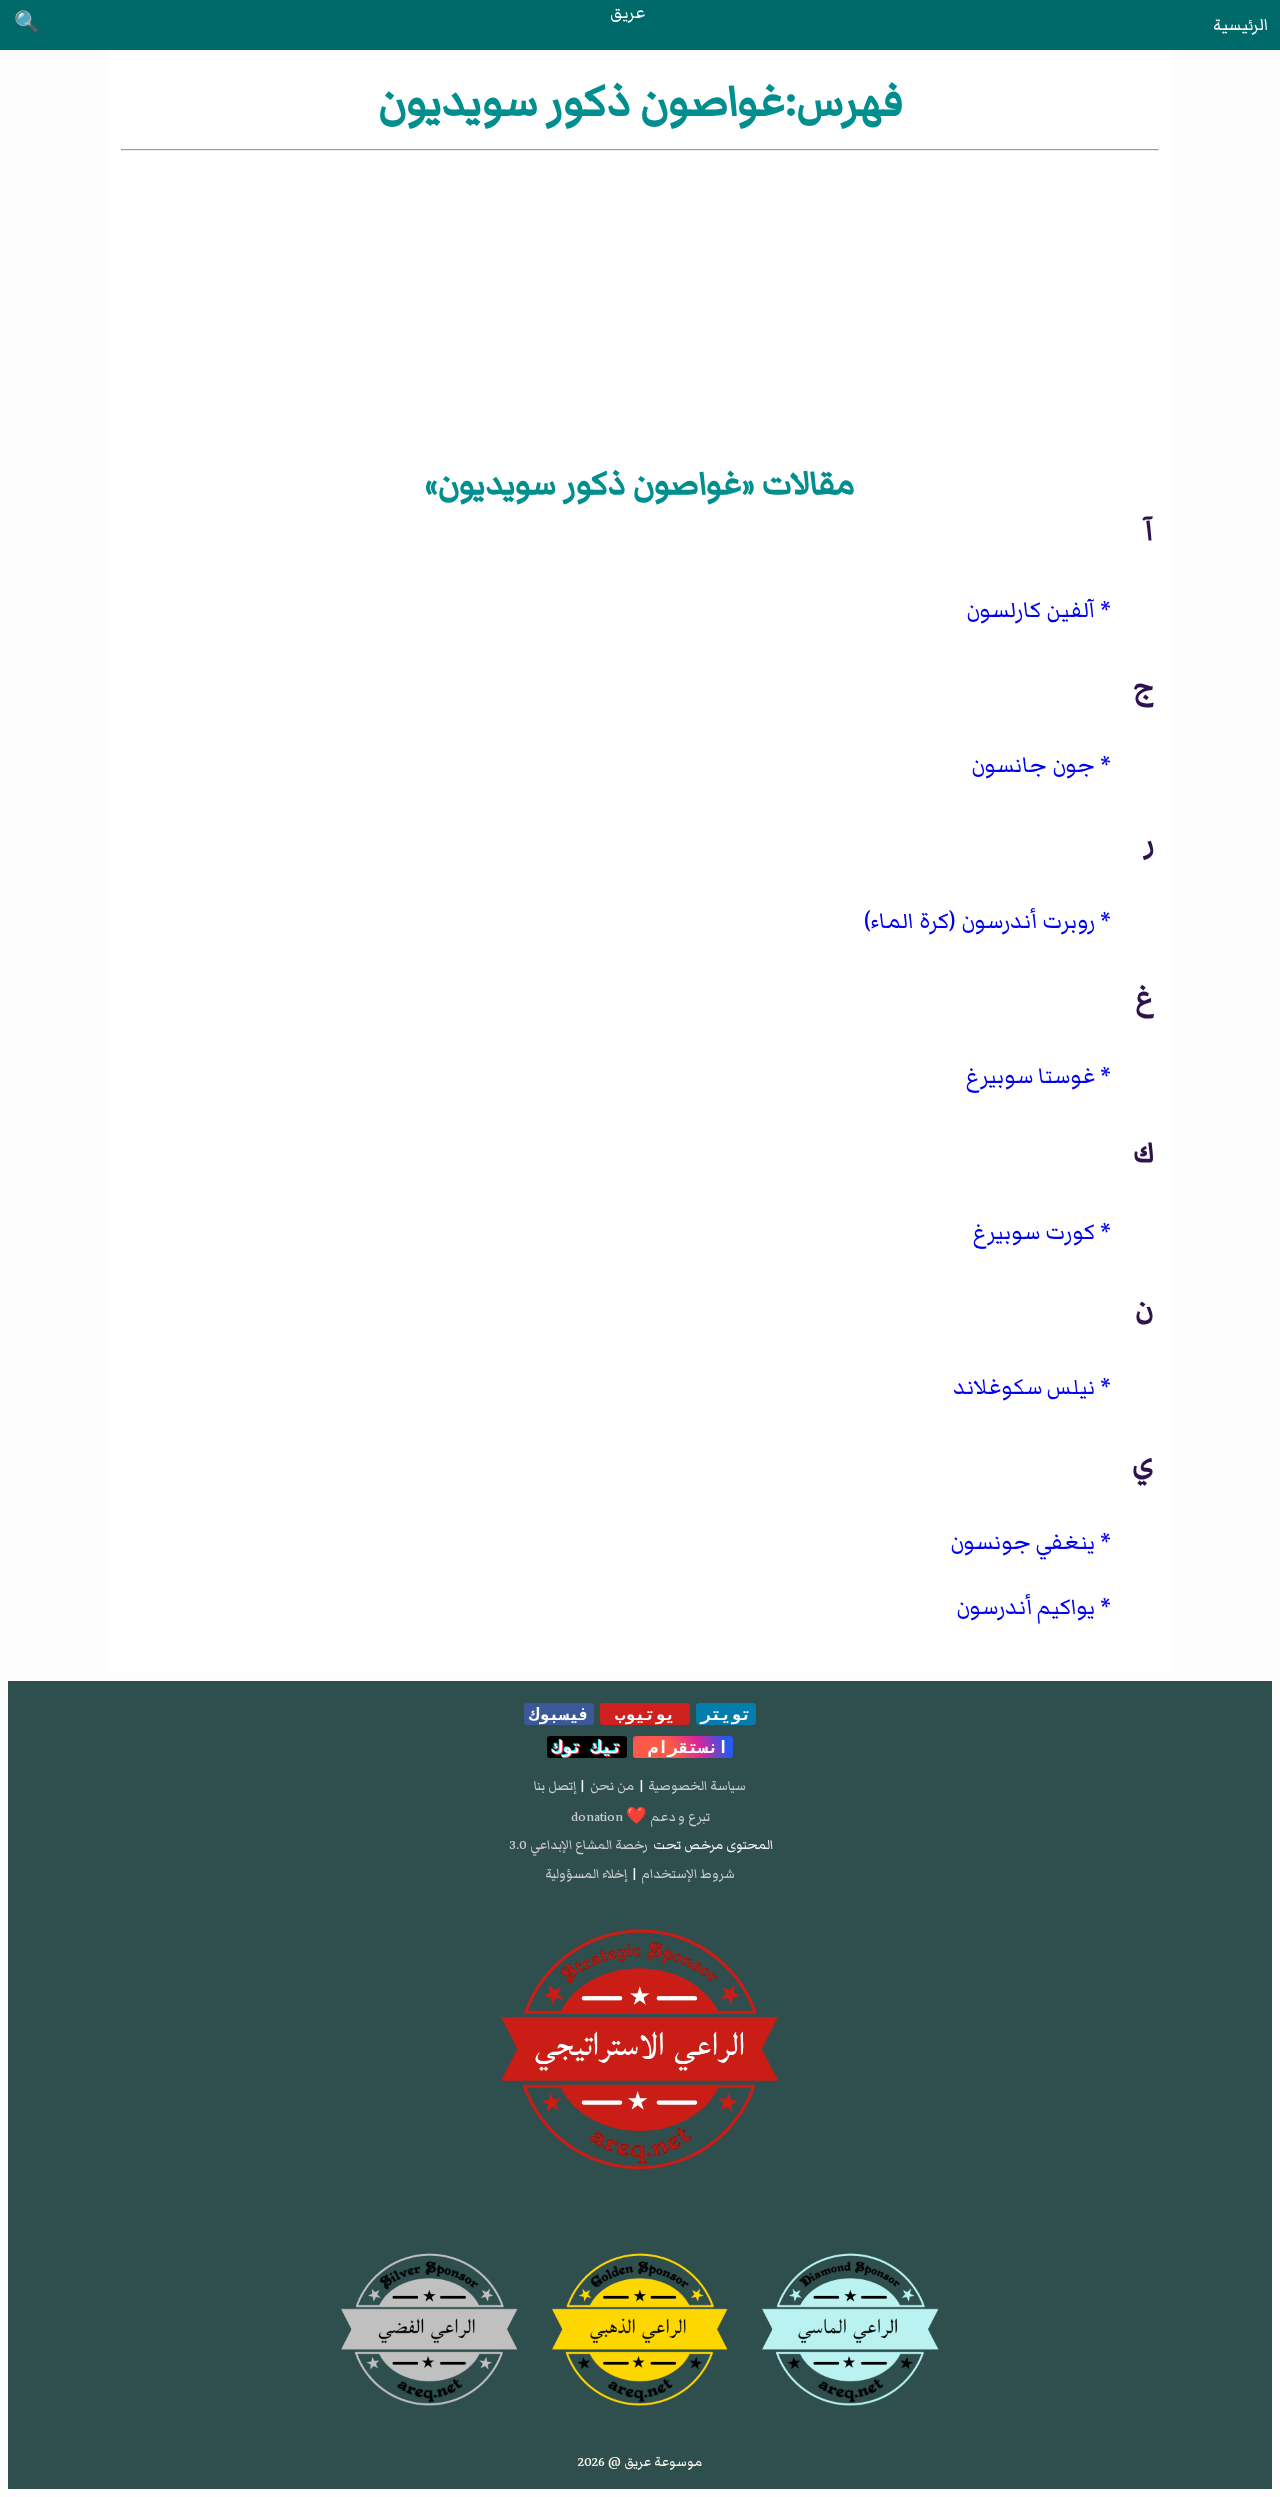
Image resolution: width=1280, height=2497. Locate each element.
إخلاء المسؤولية (586, 1874)
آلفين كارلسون (1030, 610)
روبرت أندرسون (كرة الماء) (979, 921)
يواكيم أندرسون (1025, 1607)
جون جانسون (1033, 765)
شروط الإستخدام (688, 1874)
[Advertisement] (640, 305)
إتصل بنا (555, 1786)
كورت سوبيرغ (1034, 1232)
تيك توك (587, 1747)
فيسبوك (559, 1714)
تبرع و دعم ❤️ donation (640, 1817)
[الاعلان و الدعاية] (640, 2050)
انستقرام (683, 1747)
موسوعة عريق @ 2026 (640, 2462)
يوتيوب (645, 1714)
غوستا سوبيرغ (1030, 1076)
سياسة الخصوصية (697, 1786)
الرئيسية (1240, 25)
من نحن (612, 1786)
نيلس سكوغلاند (1024, 1387)
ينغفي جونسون (1022, 1542)
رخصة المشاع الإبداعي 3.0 (578, 1845)
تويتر (726, 1714)
